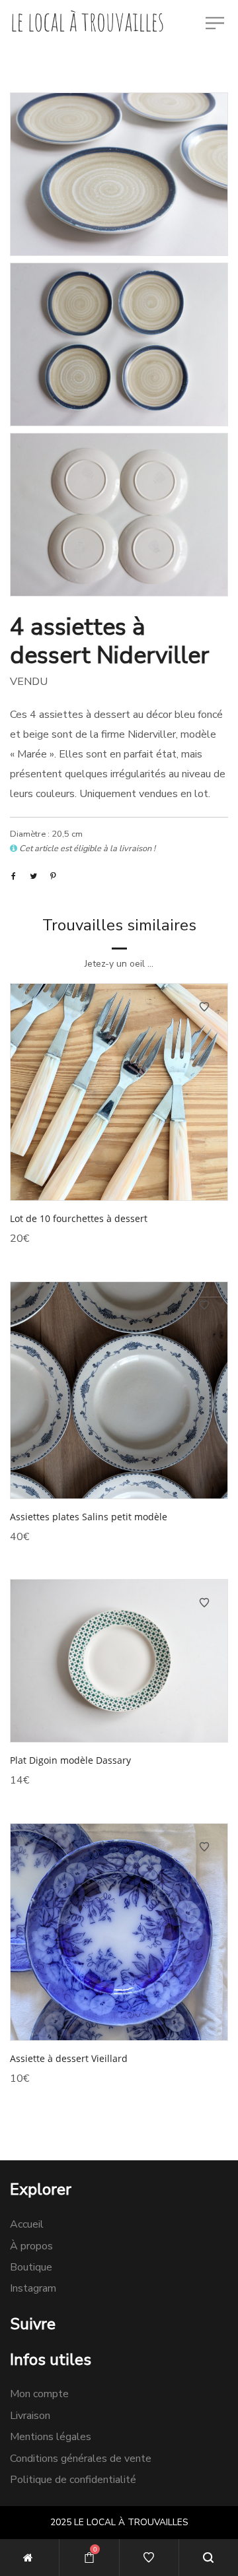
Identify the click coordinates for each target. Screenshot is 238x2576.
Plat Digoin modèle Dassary (70, 1760)
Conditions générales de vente (81, 2459)
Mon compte (39, 2394)
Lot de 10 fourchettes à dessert (79, 1218)
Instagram (33, 2288)
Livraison (30, 2416)
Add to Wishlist (204, 1007)
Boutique (31, 2267)
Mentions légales (51, 2437)
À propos (31, 2246)
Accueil (27, 2224)
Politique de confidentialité (73, 2480)
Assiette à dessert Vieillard (69, 2058)
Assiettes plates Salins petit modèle (89, 1517)
